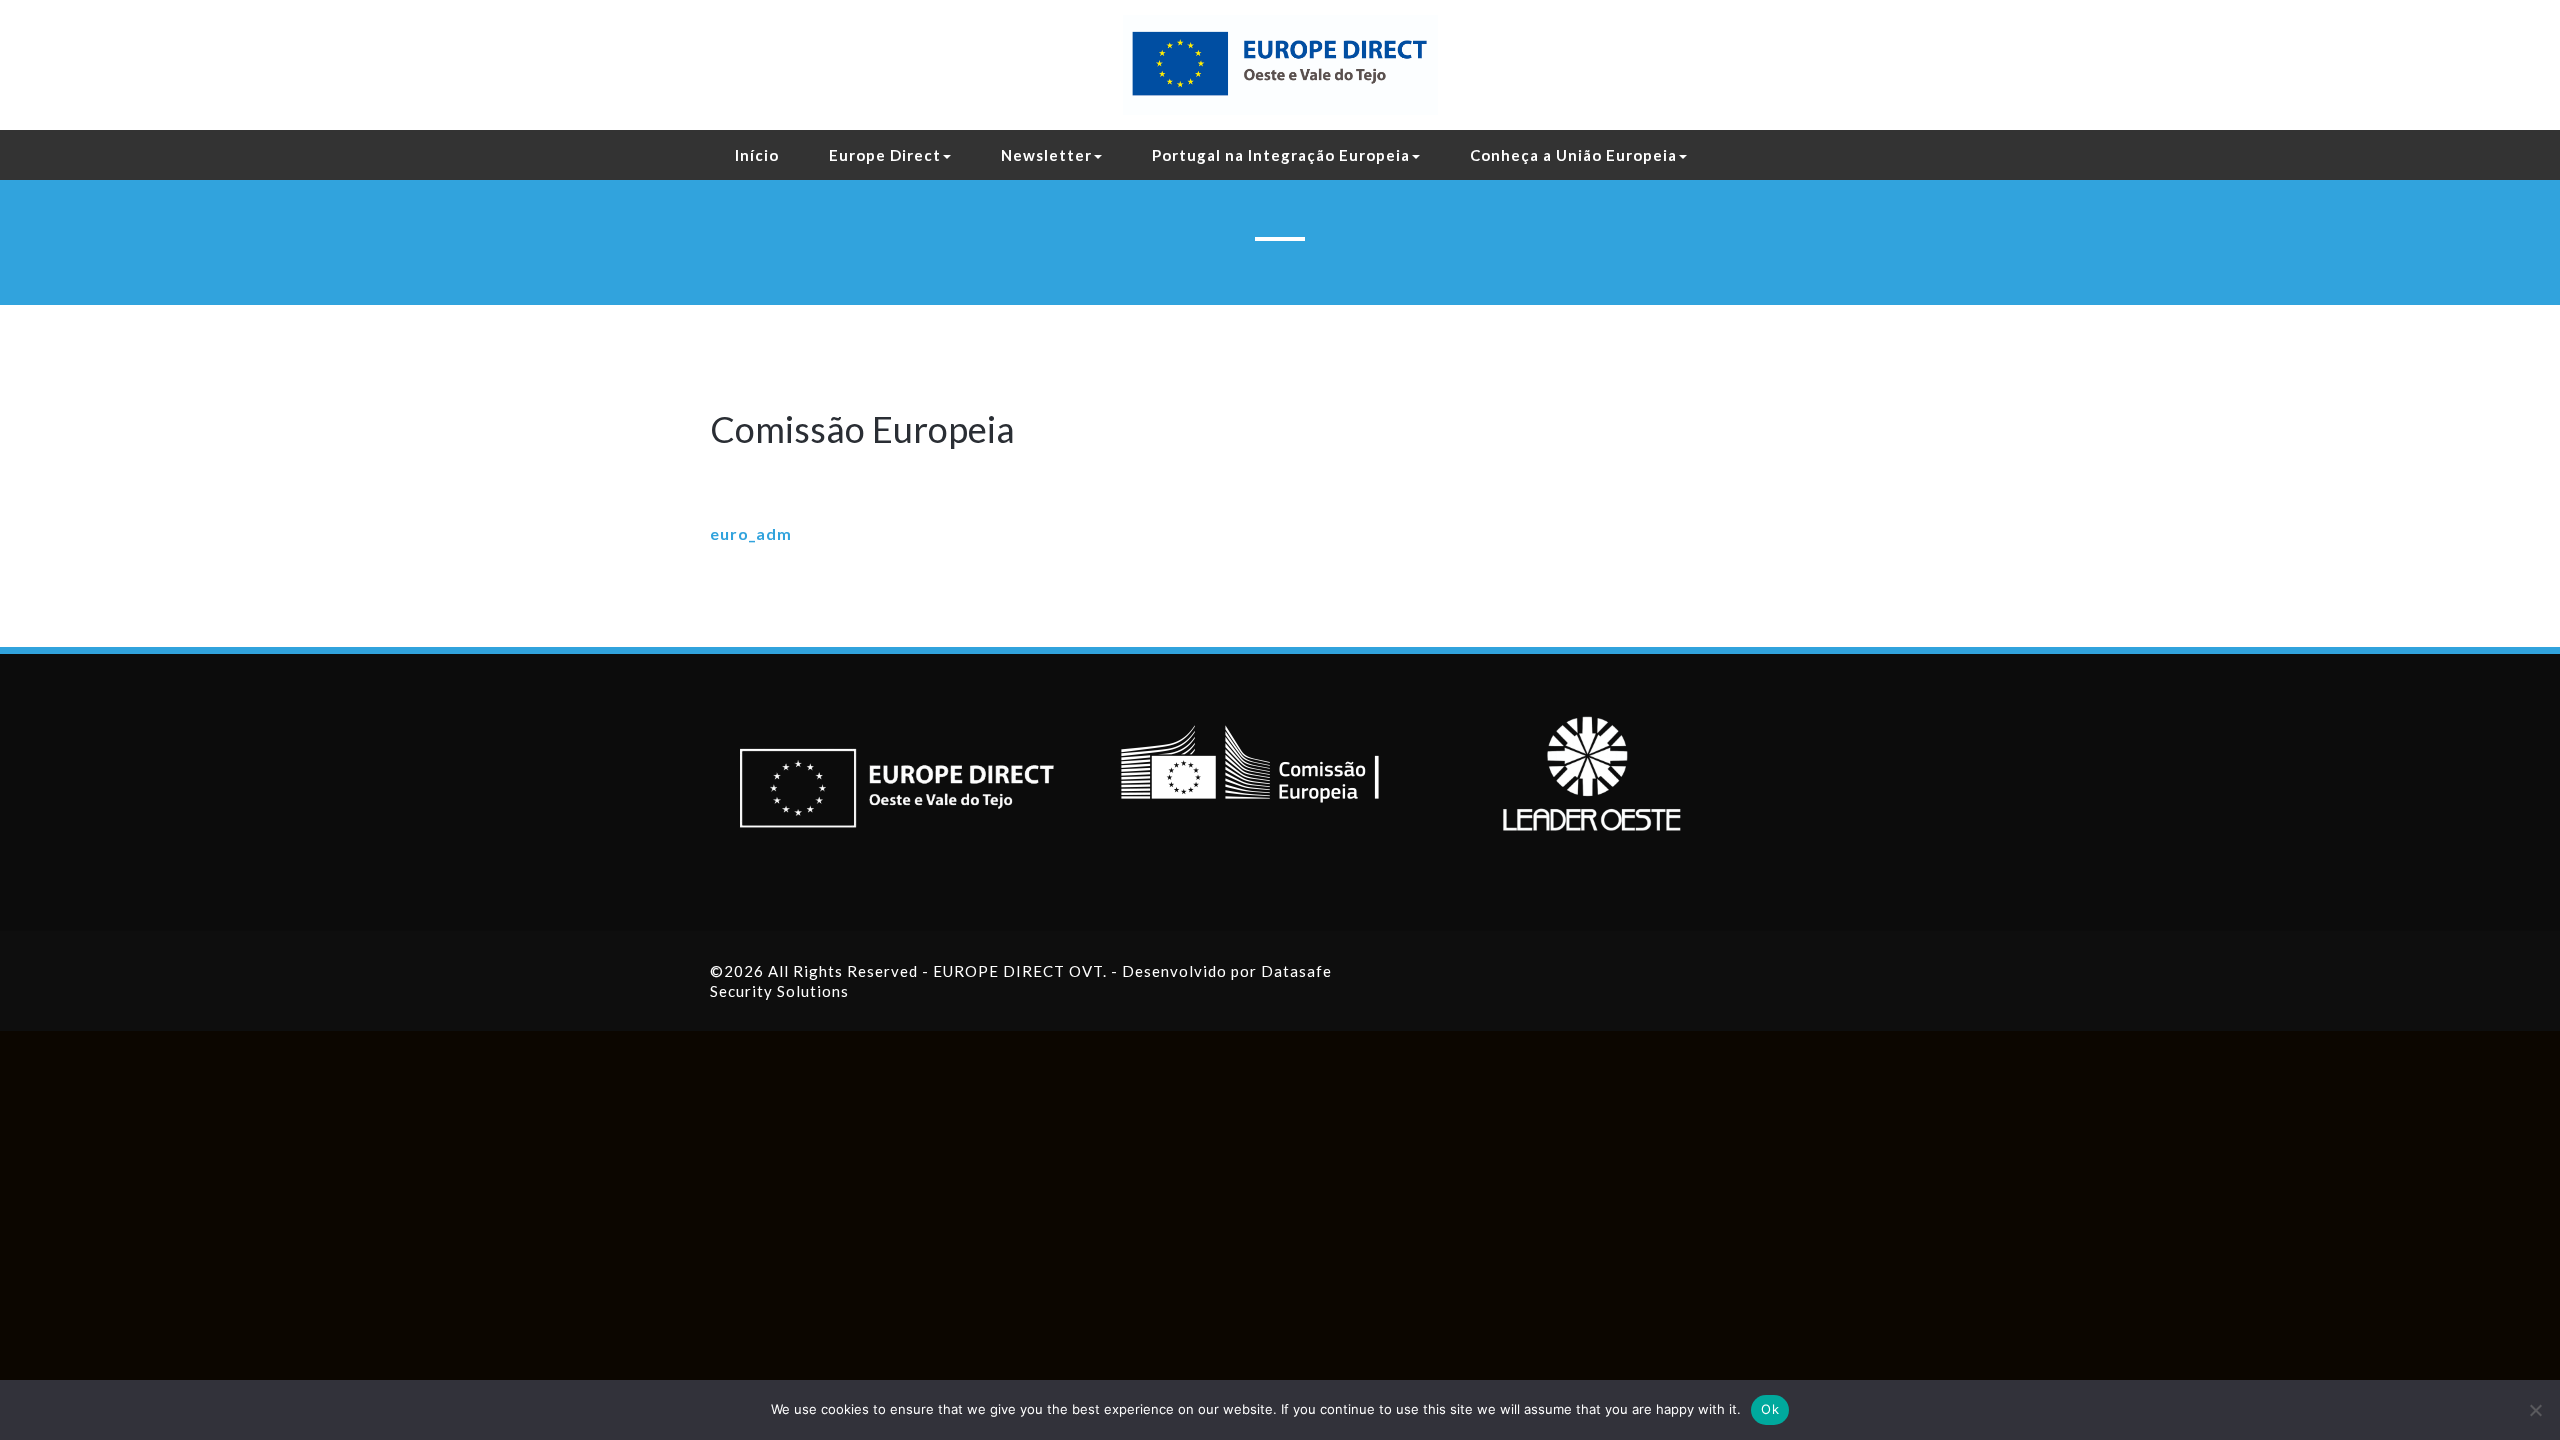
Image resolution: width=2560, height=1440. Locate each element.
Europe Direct (885, 155)
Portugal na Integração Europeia (1281, 155)
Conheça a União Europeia (1573, 155)
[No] (2535, 1410)
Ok (1770, 1409)
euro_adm (751, 533)
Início (757, 155)
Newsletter (1046, 155)
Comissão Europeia (862, 429)
